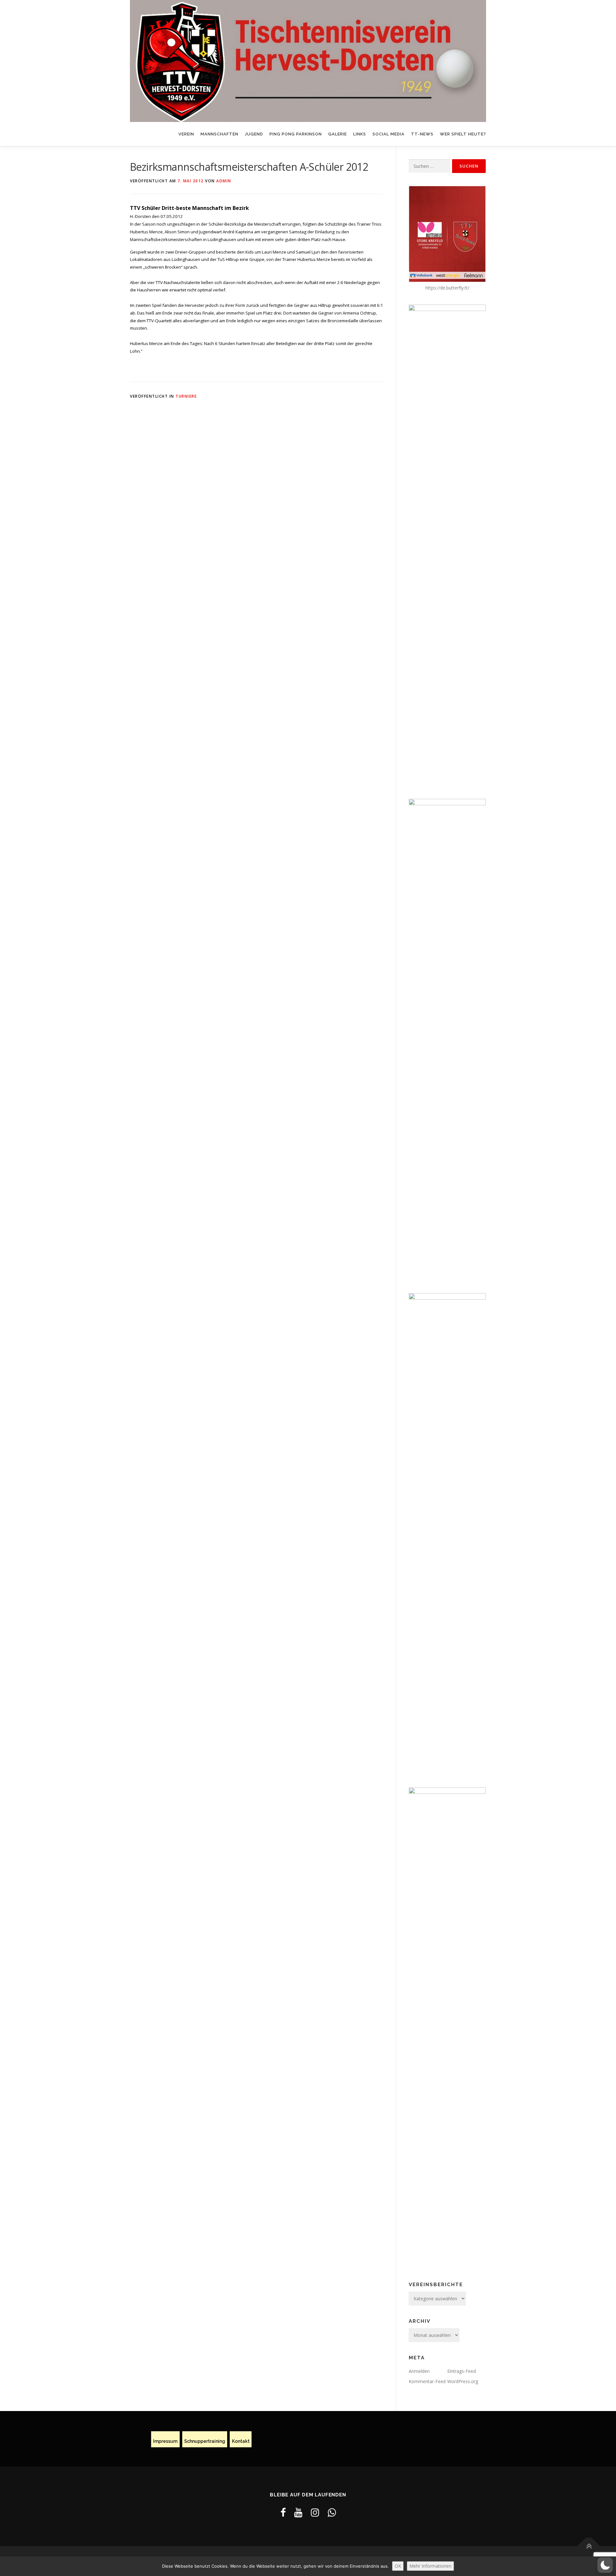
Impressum (165, 2442)
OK (398, 2566)
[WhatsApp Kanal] (332, 2512)
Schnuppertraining (205, 2442)
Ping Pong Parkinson (296, 134)
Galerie (338, 134)
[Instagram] (315, 2512)
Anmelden (419, 2371)
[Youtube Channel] (298, 2512)
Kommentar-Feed (427, 2381)
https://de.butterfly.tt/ (447, 288)
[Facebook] (283, 2512)
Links (360, 134)
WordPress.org (463, 2381)
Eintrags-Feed (462, 2371)
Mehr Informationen (430, 2566)
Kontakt (241, 2442)
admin (224, 181)
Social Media (389, 134)
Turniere (186, 396)
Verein (186, 134)
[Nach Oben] (589, 2546)
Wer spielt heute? (463, 134)
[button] (605, 2565)
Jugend (254, 134)
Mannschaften (219, 134)
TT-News (422, 134)
